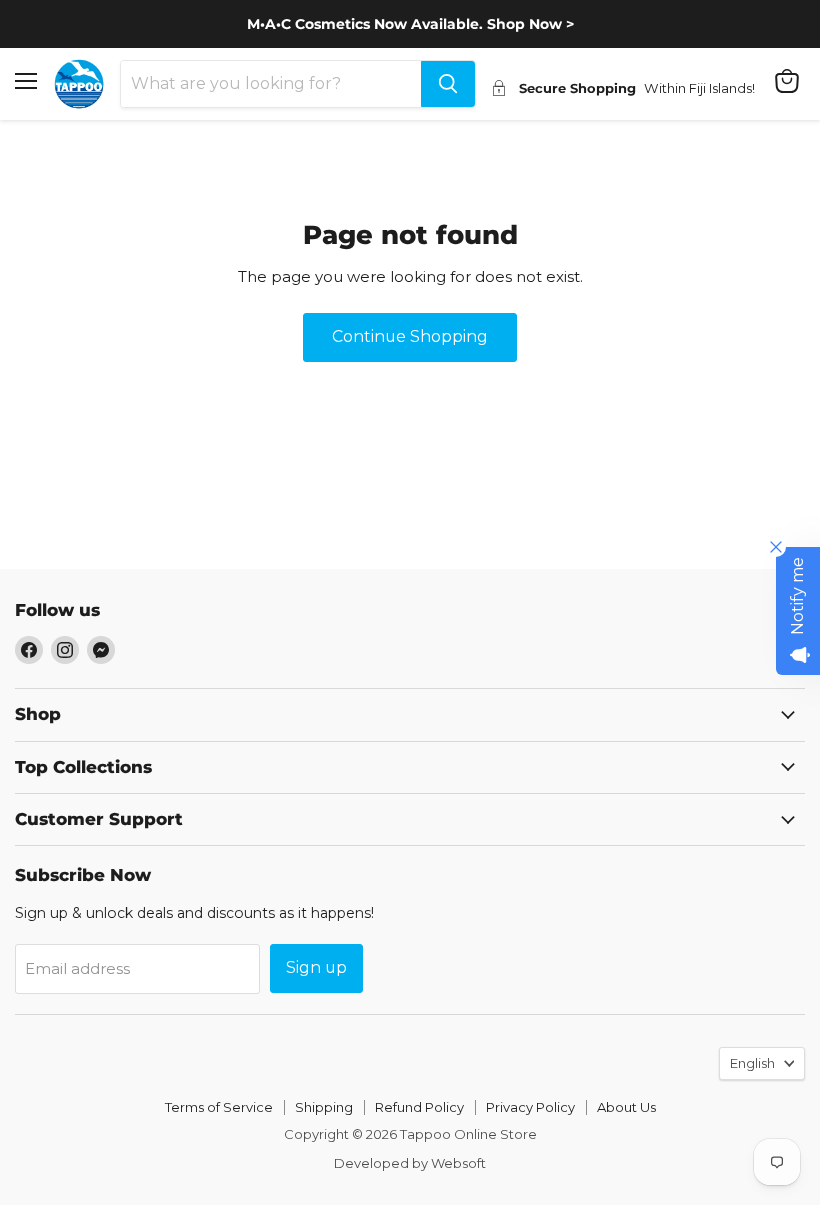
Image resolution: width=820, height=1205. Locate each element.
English (752, 1063)
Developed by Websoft (410, 1163)
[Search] (448, 84)
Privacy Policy (530, 1107)
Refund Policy (419, 1107)
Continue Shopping (410, 336)
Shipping (324, 1107)
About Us (626, 1107)
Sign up (316, 967)
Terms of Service (219, 1107)
